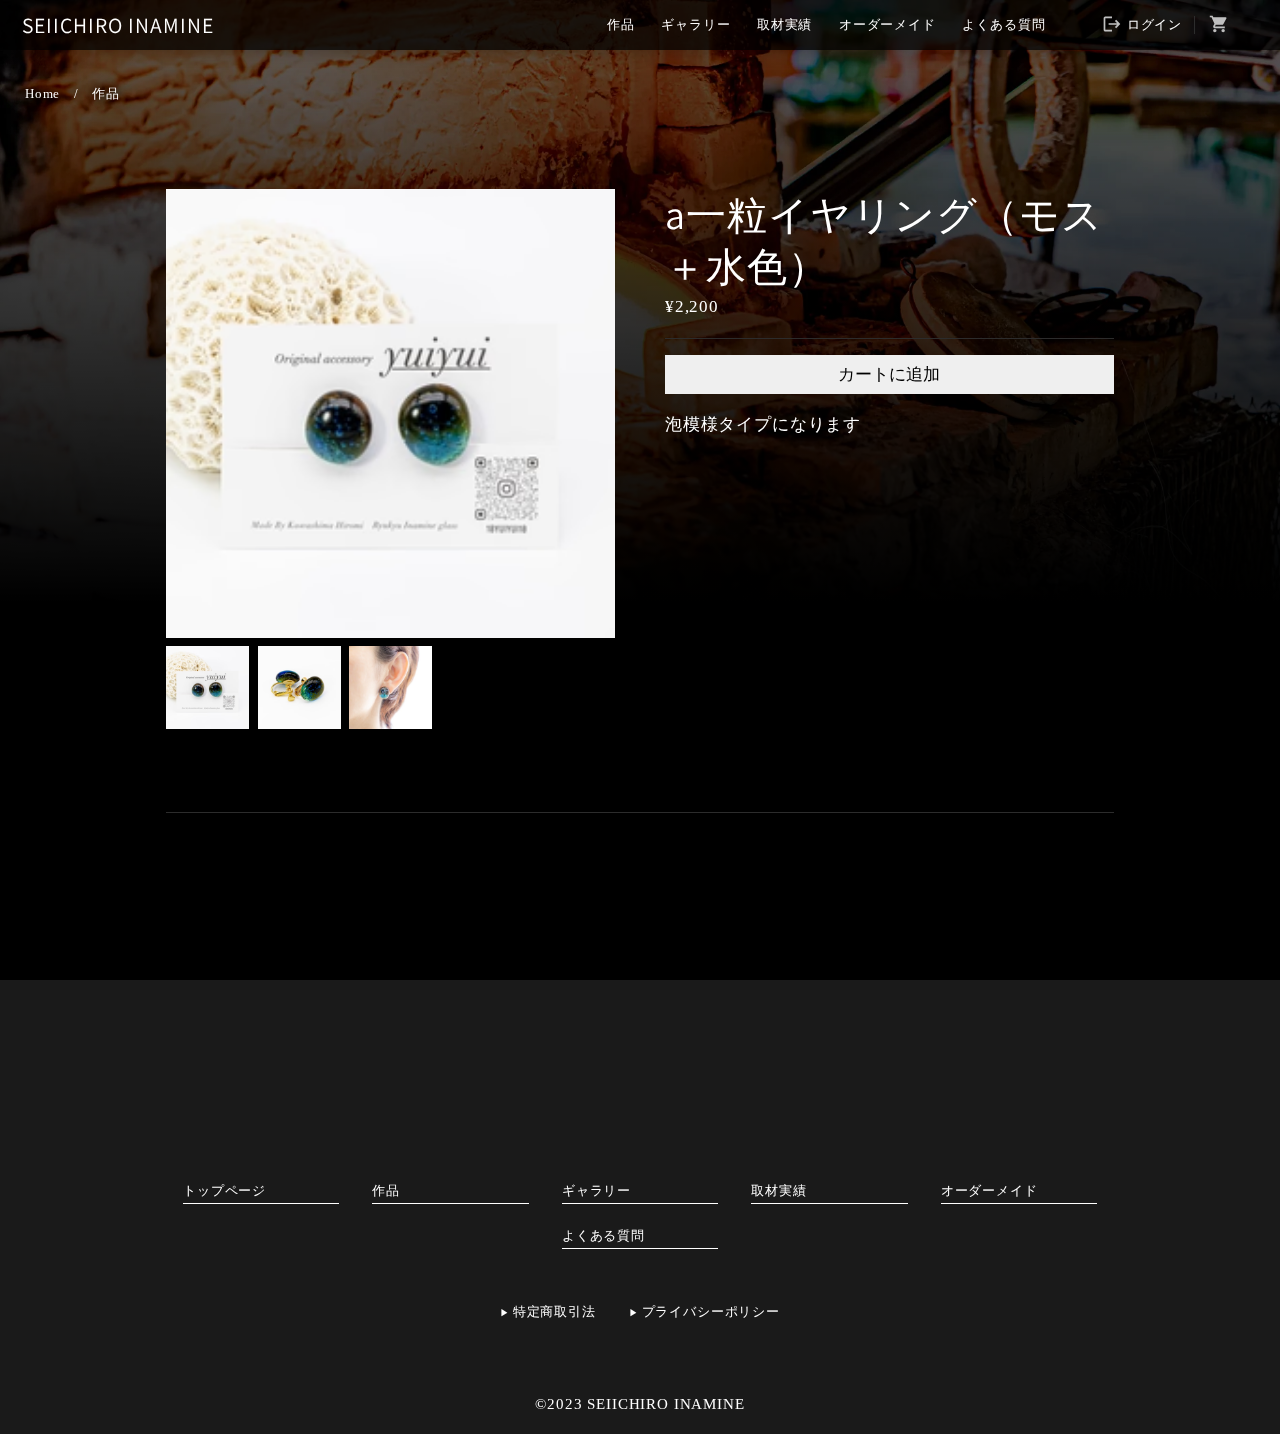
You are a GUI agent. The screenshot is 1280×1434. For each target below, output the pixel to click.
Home (42, 93)
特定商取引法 (554, 1311)
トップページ (224, 1190)
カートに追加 (889, 374)
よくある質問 (1003, 24)
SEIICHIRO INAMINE (118, 25)
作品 (621, 24)
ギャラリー (695, 24)
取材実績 (784, 24)
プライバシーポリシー (711, 1311)
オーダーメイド (887, 24)
